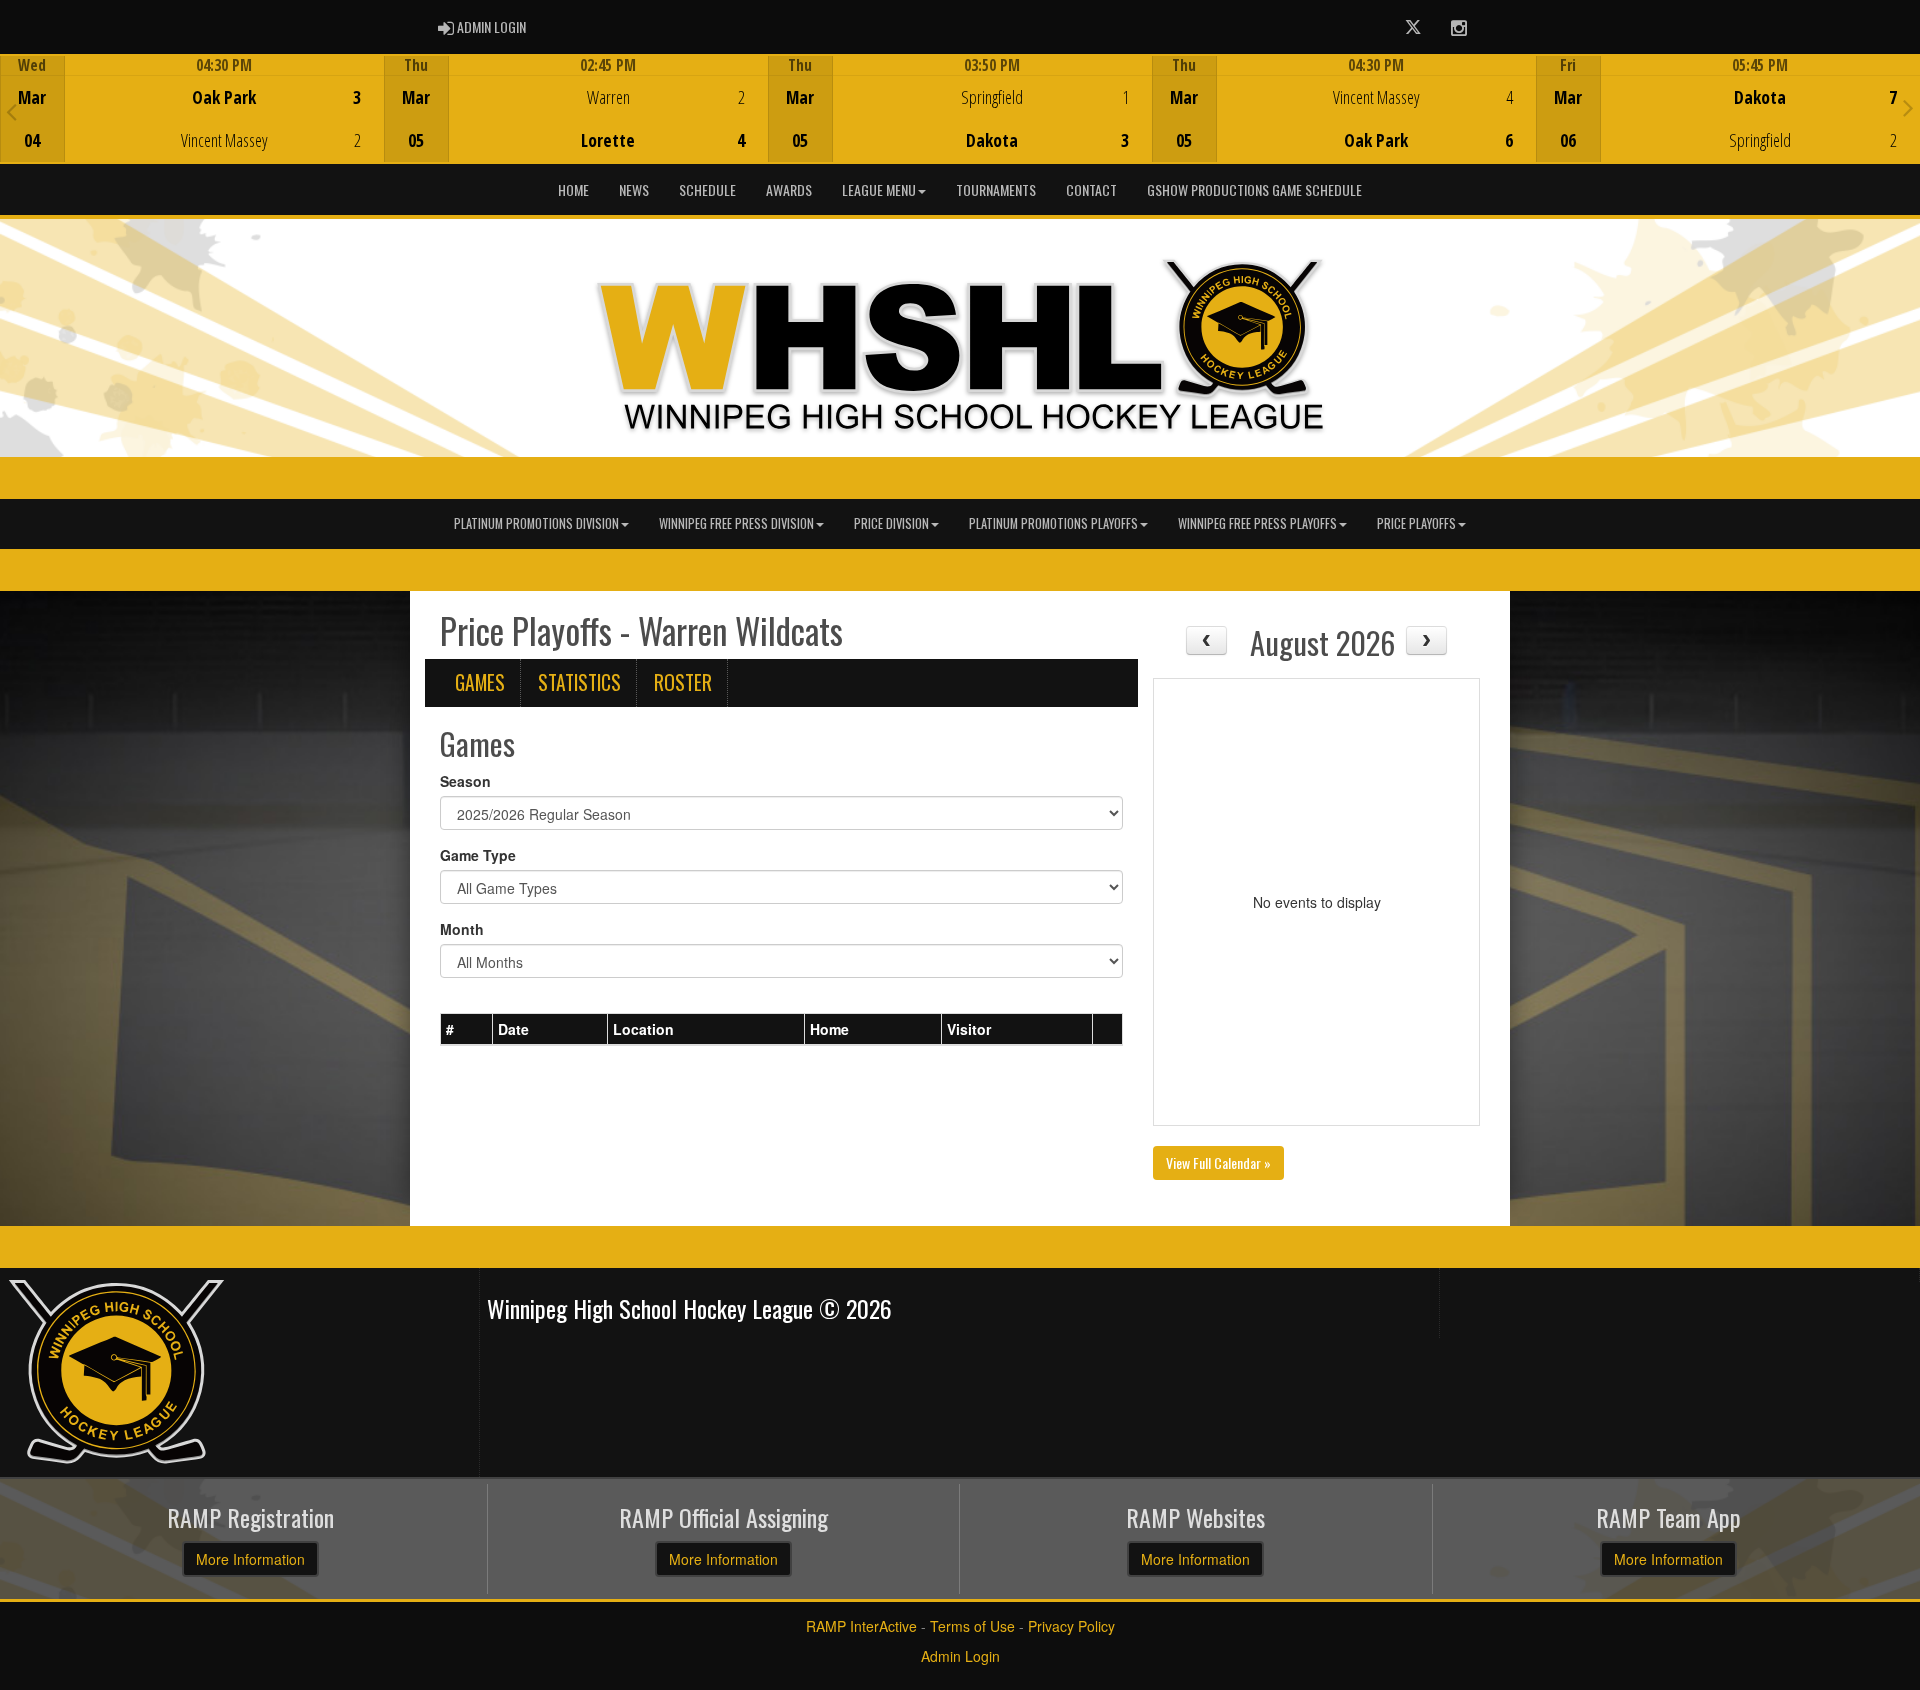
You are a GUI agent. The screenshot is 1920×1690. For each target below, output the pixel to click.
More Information (250, 1559)
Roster (683, 682)
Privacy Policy (1071, 1626)
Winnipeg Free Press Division (736, 523)
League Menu (879, 189)
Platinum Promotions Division (536, 523)
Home (573, 189)
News (634, 189)
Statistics (579, 682)
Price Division (891, 523)
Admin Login (960, 1656)
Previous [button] (11, 111)
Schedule (707, 189)
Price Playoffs (1416, 523)
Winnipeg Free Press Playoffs (1257, 523)
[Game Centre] (192, 124)
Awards (789, 189)
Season (465, 781)
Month (462, 929)
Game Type (478, 855)
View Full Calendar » (1218, 1162)
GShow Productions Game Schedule (1254, 189)
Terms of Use (972, 1626)
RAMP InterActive (861, 1626)
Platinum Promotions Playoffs (1053, 523)
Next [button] (1908, 107)
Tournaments (996, 189)
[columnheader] (467, 1029)
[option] (192, 109)
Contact (1091, 189)
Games (480, 682)
